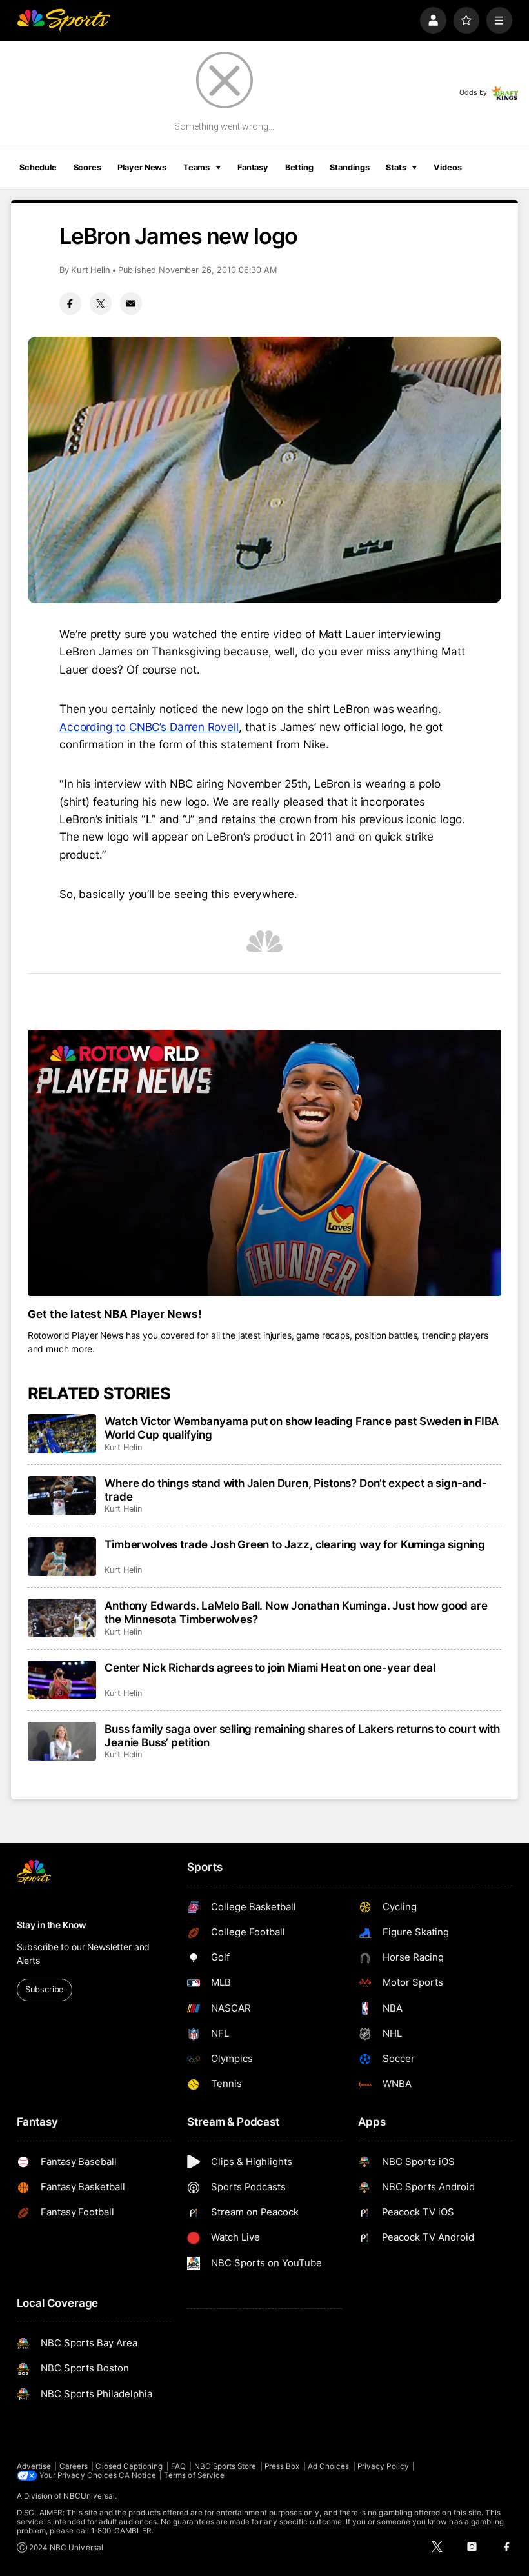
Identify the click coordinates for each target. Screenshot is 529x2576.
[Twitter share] (101, 303)
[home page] (64, 20)
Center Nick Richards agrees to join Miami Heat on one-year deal (270, 1667)
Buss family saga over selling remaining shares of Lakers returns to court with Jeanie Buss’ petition (302, 1735)
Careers (74, 2466)
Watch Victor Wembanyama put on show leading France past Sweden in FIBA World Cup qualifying (302, 1428)
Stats (396, 167)
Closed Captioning (129, 2466)
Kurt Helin (91, 270)
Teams (196, 167)
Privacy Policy (383, 2466)
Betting (299, 167)
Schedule (38, 167)
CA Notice (137, 2475)
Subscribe (44, 1989)
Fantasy (253, 167)
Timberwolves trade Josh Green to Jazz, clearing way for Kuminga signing (295, 1544)
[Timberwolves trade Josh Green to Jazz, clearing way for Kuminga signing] (62, 1557)
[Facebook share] (70, 303)
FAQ (178, 2466)
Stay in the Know (52, 1925)
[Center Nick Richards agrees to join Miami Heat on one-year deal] (62, 1680)
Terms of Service (194, 2475)
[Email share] (131, 303)
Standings (349, 167)
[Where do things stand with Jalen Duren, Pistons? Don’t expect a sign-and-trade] (62, 1495)
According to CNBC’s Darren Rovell (149, 727)
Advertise (34, 2466)
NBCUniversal (89, 2496)
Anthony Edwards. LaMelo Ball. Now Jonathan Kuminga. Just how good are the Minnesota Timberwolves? (296, 1612)
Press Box (282, 2466)
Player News (142, 167)
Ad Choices (329, 2466)
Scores (87, 167)
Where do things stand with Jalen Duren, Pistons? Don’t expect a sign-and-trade (296, 1490)
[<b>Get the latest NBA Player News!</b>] (265, 1163)
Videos (447, 167)
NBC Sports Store (225, 2466)
